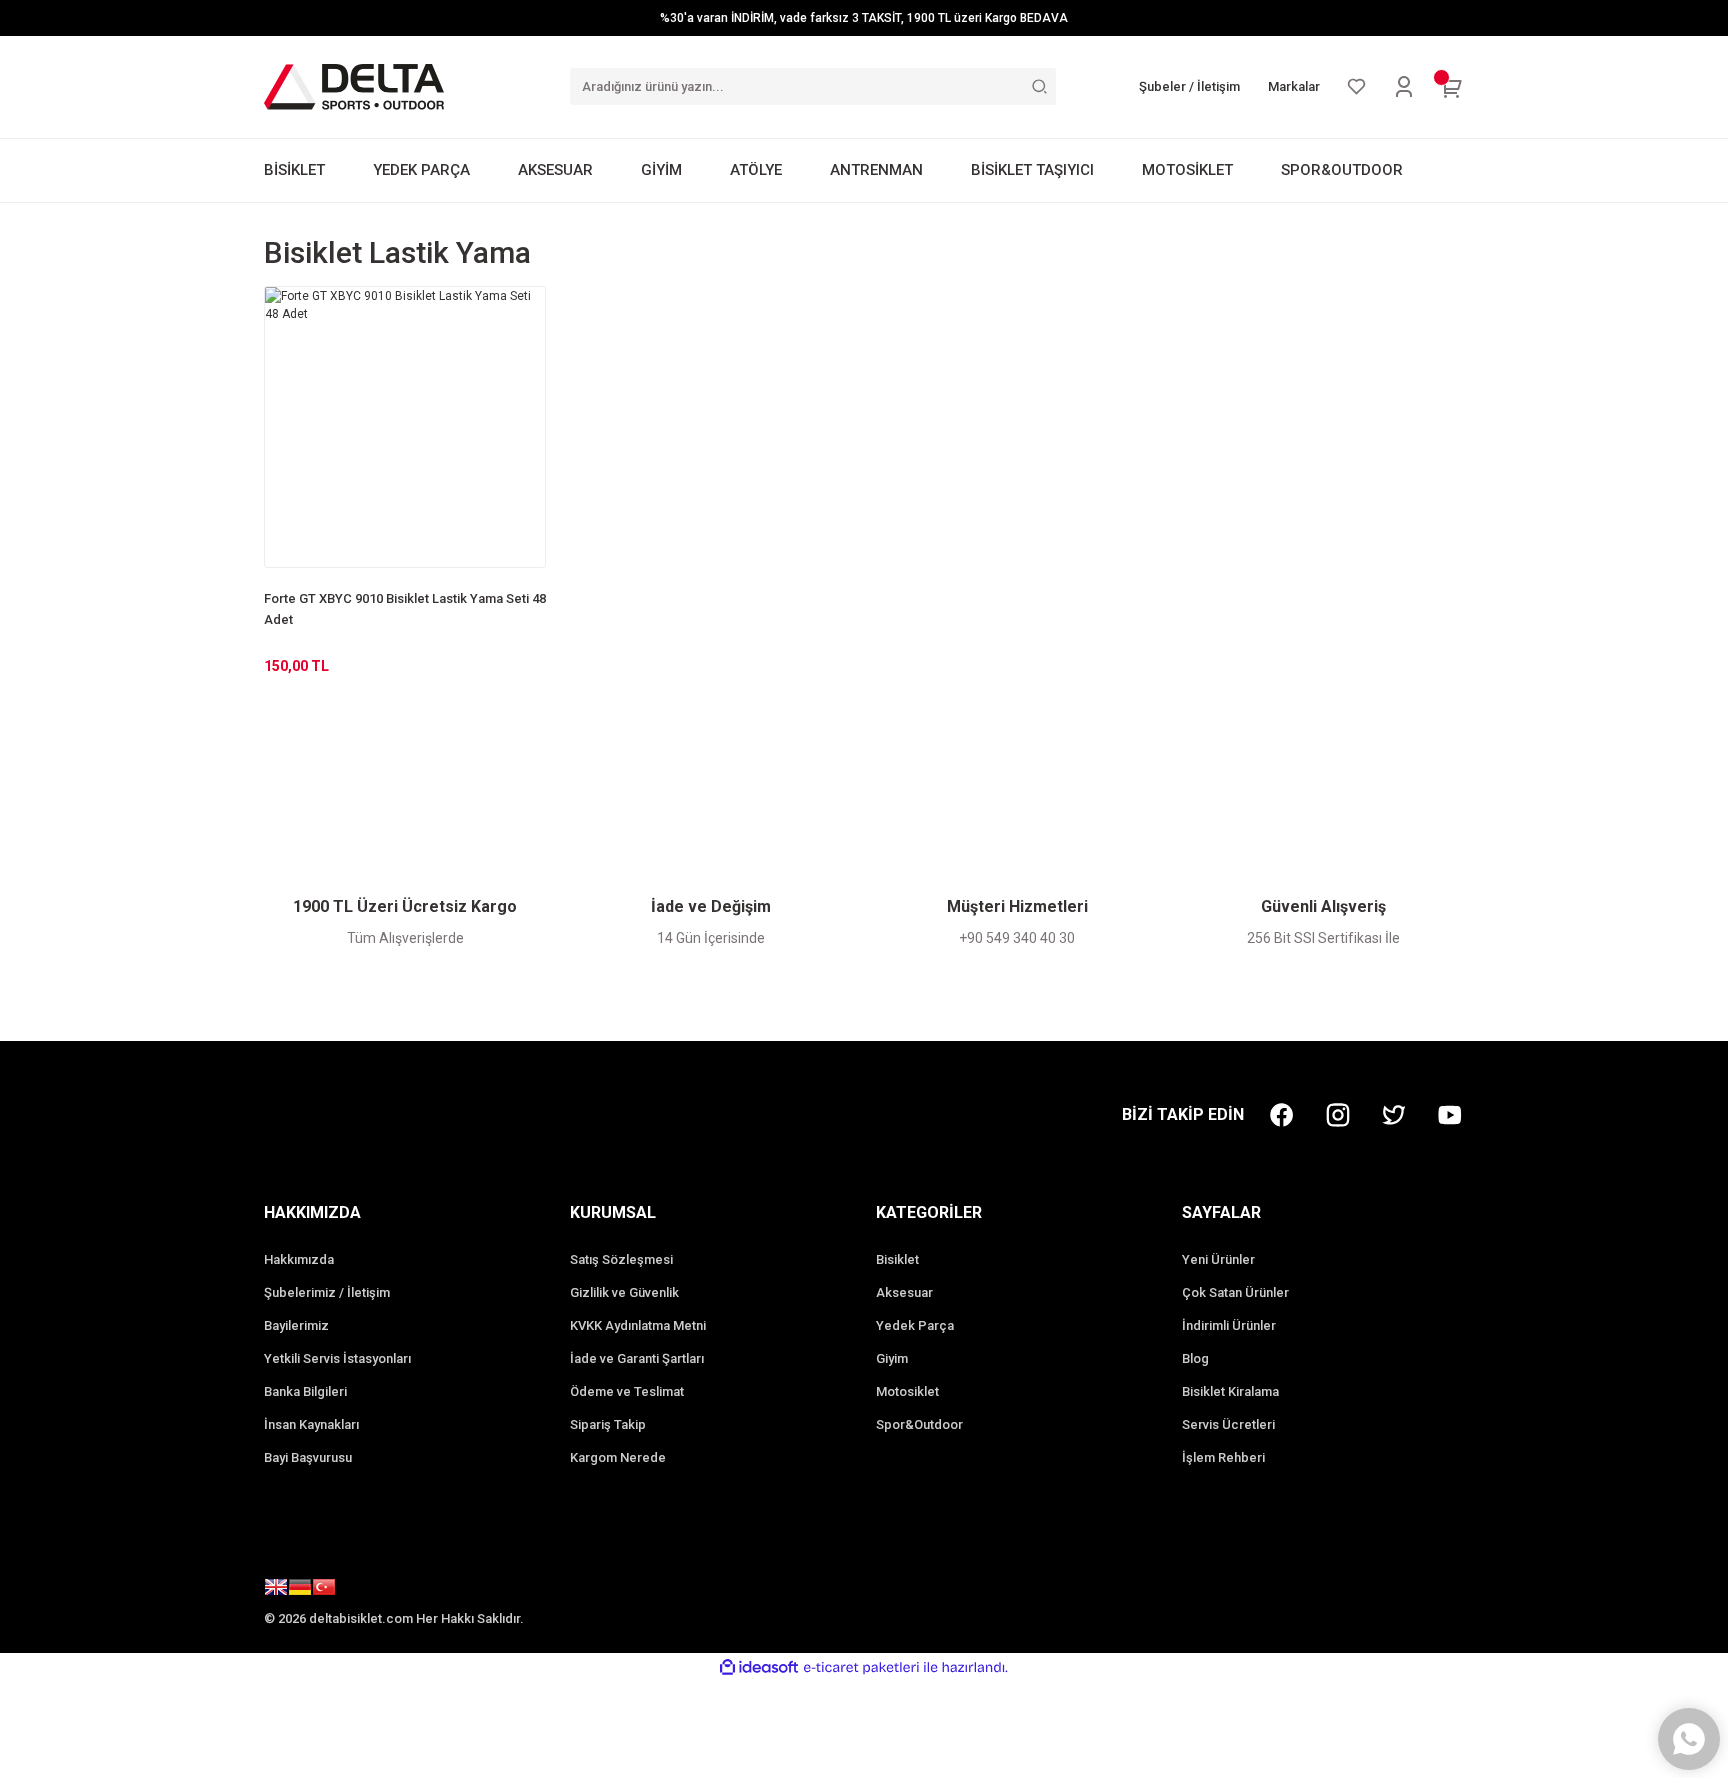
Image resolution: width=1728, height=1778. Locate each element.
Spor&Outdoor (919, 1424)
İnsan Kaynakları (311, 1424)
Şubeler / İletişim (1189, 86)
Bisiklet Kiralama (1230, 1391)
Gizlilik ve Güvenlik (624, 1292)
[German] (300, 1590)
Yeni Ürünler (1218, 1259)
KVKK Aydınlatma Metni (638, 1325)
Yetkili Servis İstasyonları (337, 1358)
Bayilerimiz (296, 1325)
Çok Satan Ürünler (1235, 1292)
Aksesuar (904, 1292)
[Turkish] (324, 1590)
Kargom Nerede (618, 1457)
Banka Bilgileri (305, 1391)
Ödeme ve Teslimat (627, 1391)
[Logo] (354, 86)
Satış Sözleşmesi (621, 1259)
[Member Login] (1404, 87)
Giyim (892, 1358)
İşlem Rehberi (1223, 1457)
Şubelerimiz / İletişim (327, 1292)
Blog (1195, 1358)
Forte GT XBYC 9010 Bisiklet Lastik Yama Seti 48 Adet (405, 609)
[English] (276, 1590)
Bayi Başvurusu (308, 1457)
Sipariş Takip (608, 1424)
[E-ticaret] (861, 1667)
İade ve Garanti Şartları (637, 1358)
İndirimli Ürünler (1229, 1325)
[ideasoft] (759, 1667)
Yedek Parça (915, 1325)
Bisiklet (897, 1259)
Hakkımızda (299, 1259)
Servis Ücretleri (1228, 1424)
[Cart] (1452, 87)
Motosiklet (907, 1391)
